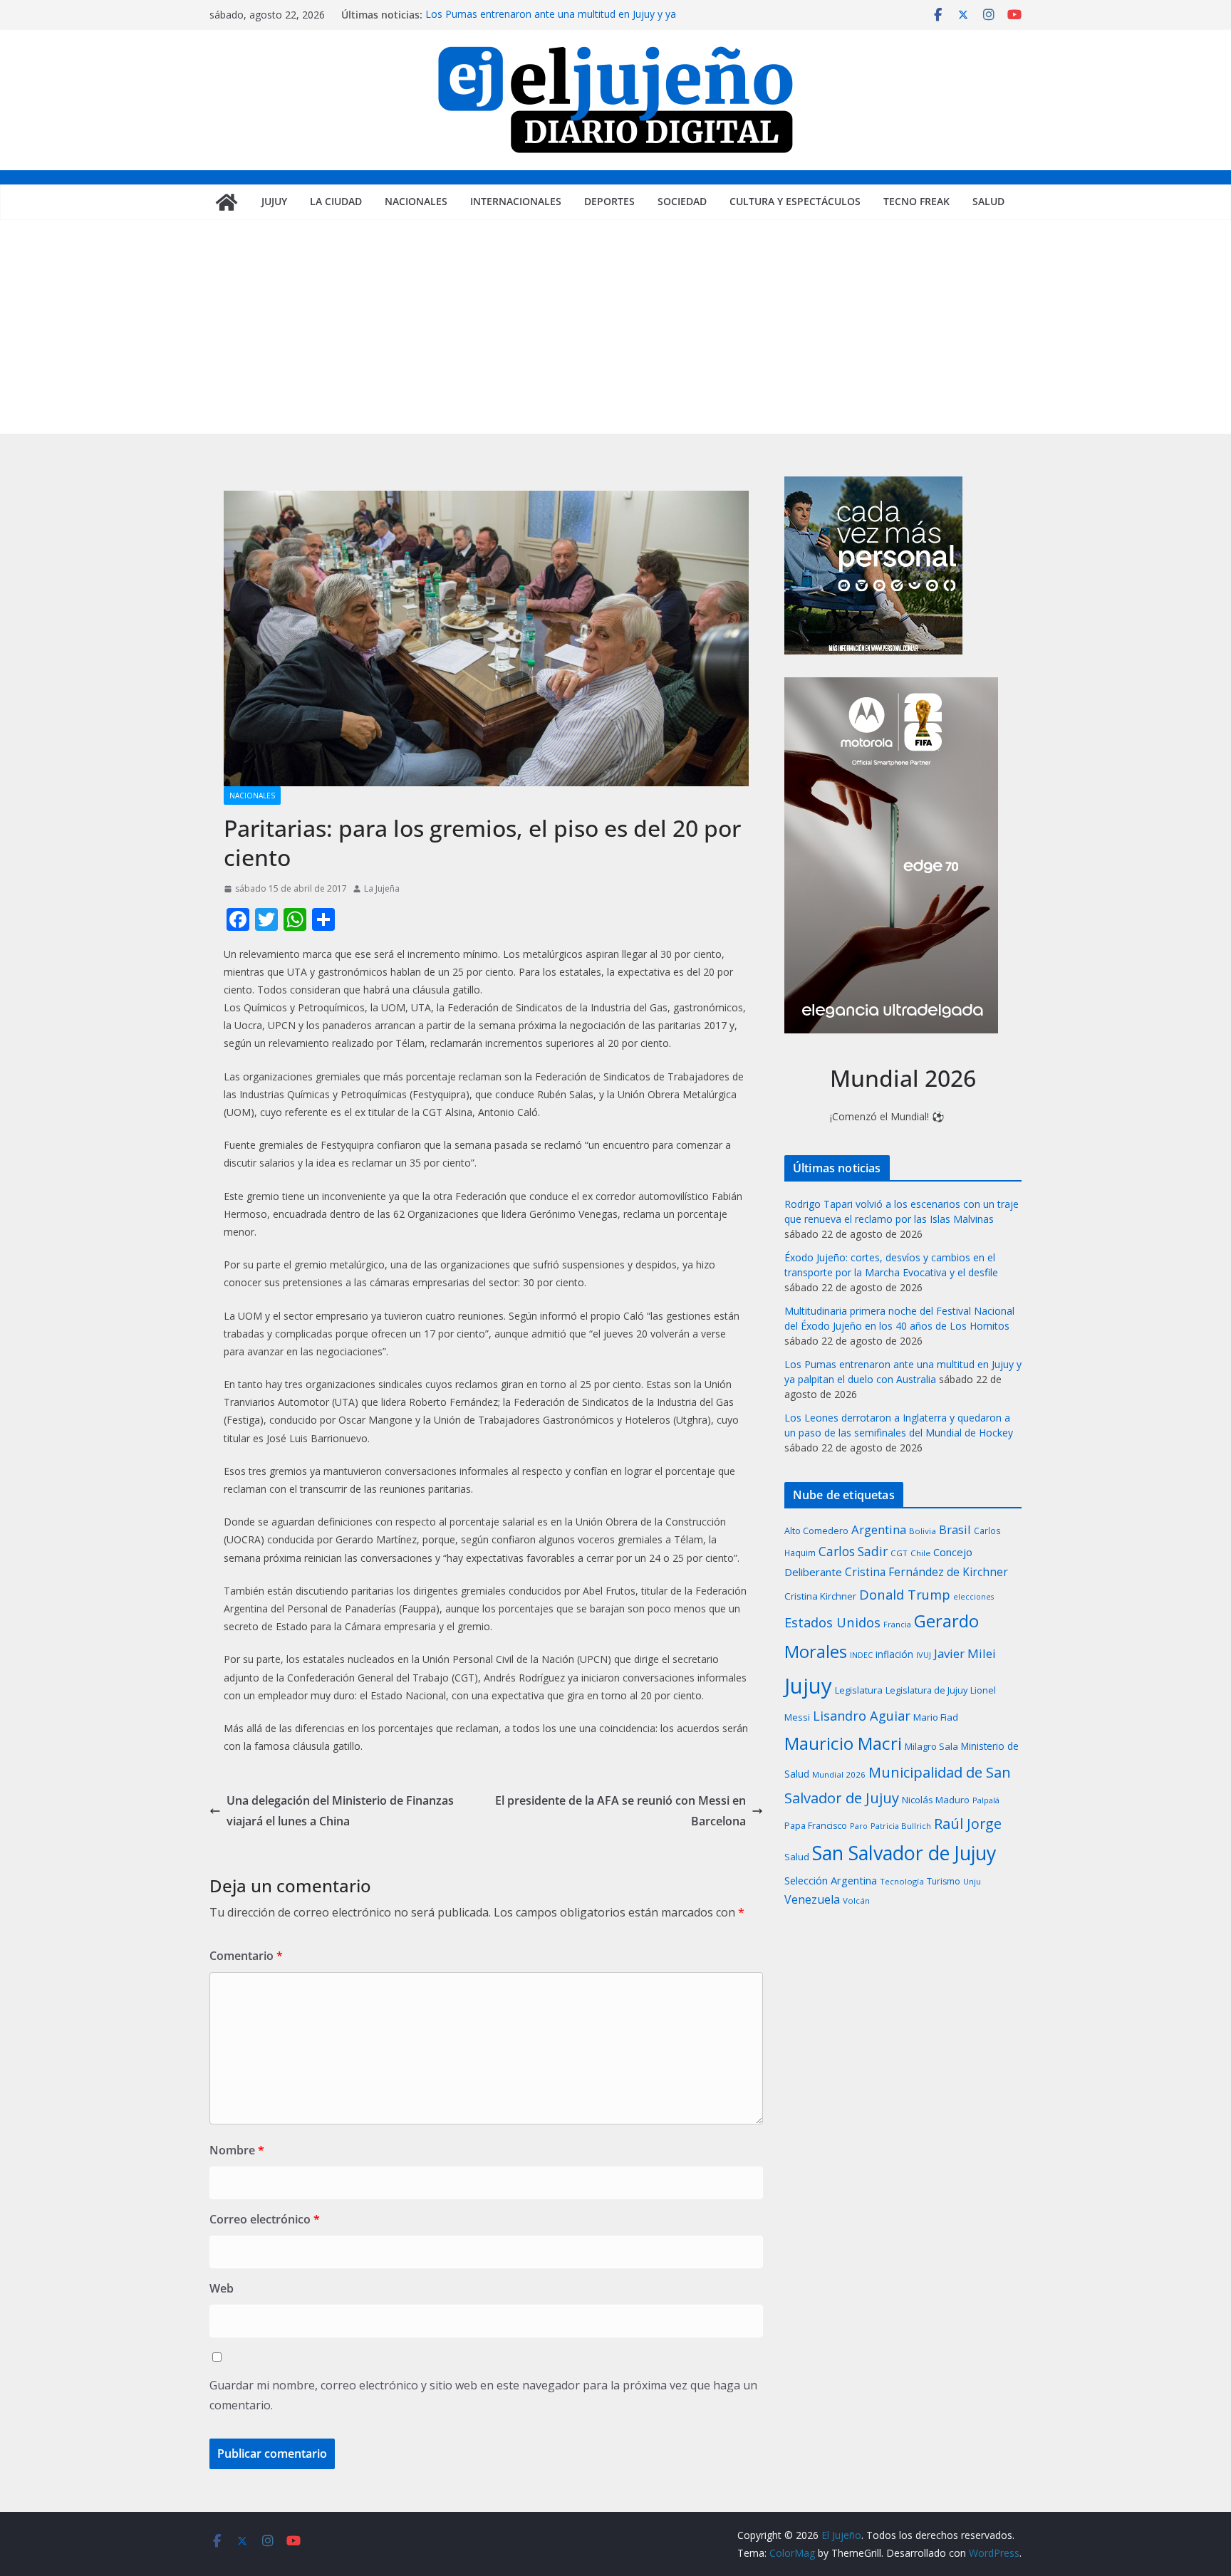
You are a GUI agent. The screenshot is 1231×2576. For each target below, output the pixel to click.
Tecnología (902, 1881)
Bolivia (923, 1531)
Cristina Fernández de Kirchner (926, 1572)
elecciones (973, 1597)
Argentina (879, 1529)
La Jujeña (382, 888)
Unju (972, 1881)
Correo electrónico (265, 2219)
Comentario (246, 1956)
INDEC (861, 1655)
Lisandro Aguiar (862, 1716)
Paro (859, 1826)
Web (222, 2288)
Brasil (955, 1529)
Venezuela (812, 1899)
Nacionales (416, 201)
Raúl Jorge (968, 1824)
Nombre (237, 2150)
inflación (894, 1654)
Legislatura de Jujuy (926, 1690)
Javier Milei (965, 1653)
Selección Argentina (831, 1880)
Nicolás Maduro (936, 1800)
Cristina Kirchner (820, 1596)
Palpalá (986, 1800)
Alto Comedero (816, 1531)
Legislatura (859, 1690)
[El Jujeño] (227, 202)
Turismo (944, 1881)
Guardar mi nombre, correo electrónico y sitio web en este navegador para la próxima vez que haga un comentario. (483, 2395)
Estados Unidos (832, 1622)
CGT (899, 1553)
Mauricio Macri (843, 1743)
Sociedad (682, 201)
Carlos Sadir (853, 1552)
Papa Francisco (816, 1826)
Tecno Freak (916, 201)
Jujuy (274, 201)
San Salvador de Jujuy (904, 1853)
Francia (897, 1624)
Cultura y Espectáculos (795, 201)
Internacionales (516, 201)
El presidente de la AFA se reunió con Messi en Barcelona (620, 1811)
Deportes (609, 201)
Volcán (856, 1900)
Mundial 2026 (839, 1774)
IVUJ (924, 1655)
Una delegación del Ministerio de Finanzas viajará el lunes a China (340, 1811)
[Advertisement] (615, 327)
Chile (920, 1553)
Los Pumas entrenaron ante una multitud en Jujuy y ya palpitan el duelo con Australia (551, 22)
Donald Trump (905, 1594)
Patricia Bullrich (901, 1826)
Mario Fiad (936, 1717)
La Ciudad (336, 201)
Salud (988, 201)
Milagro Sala (931, 1746)
